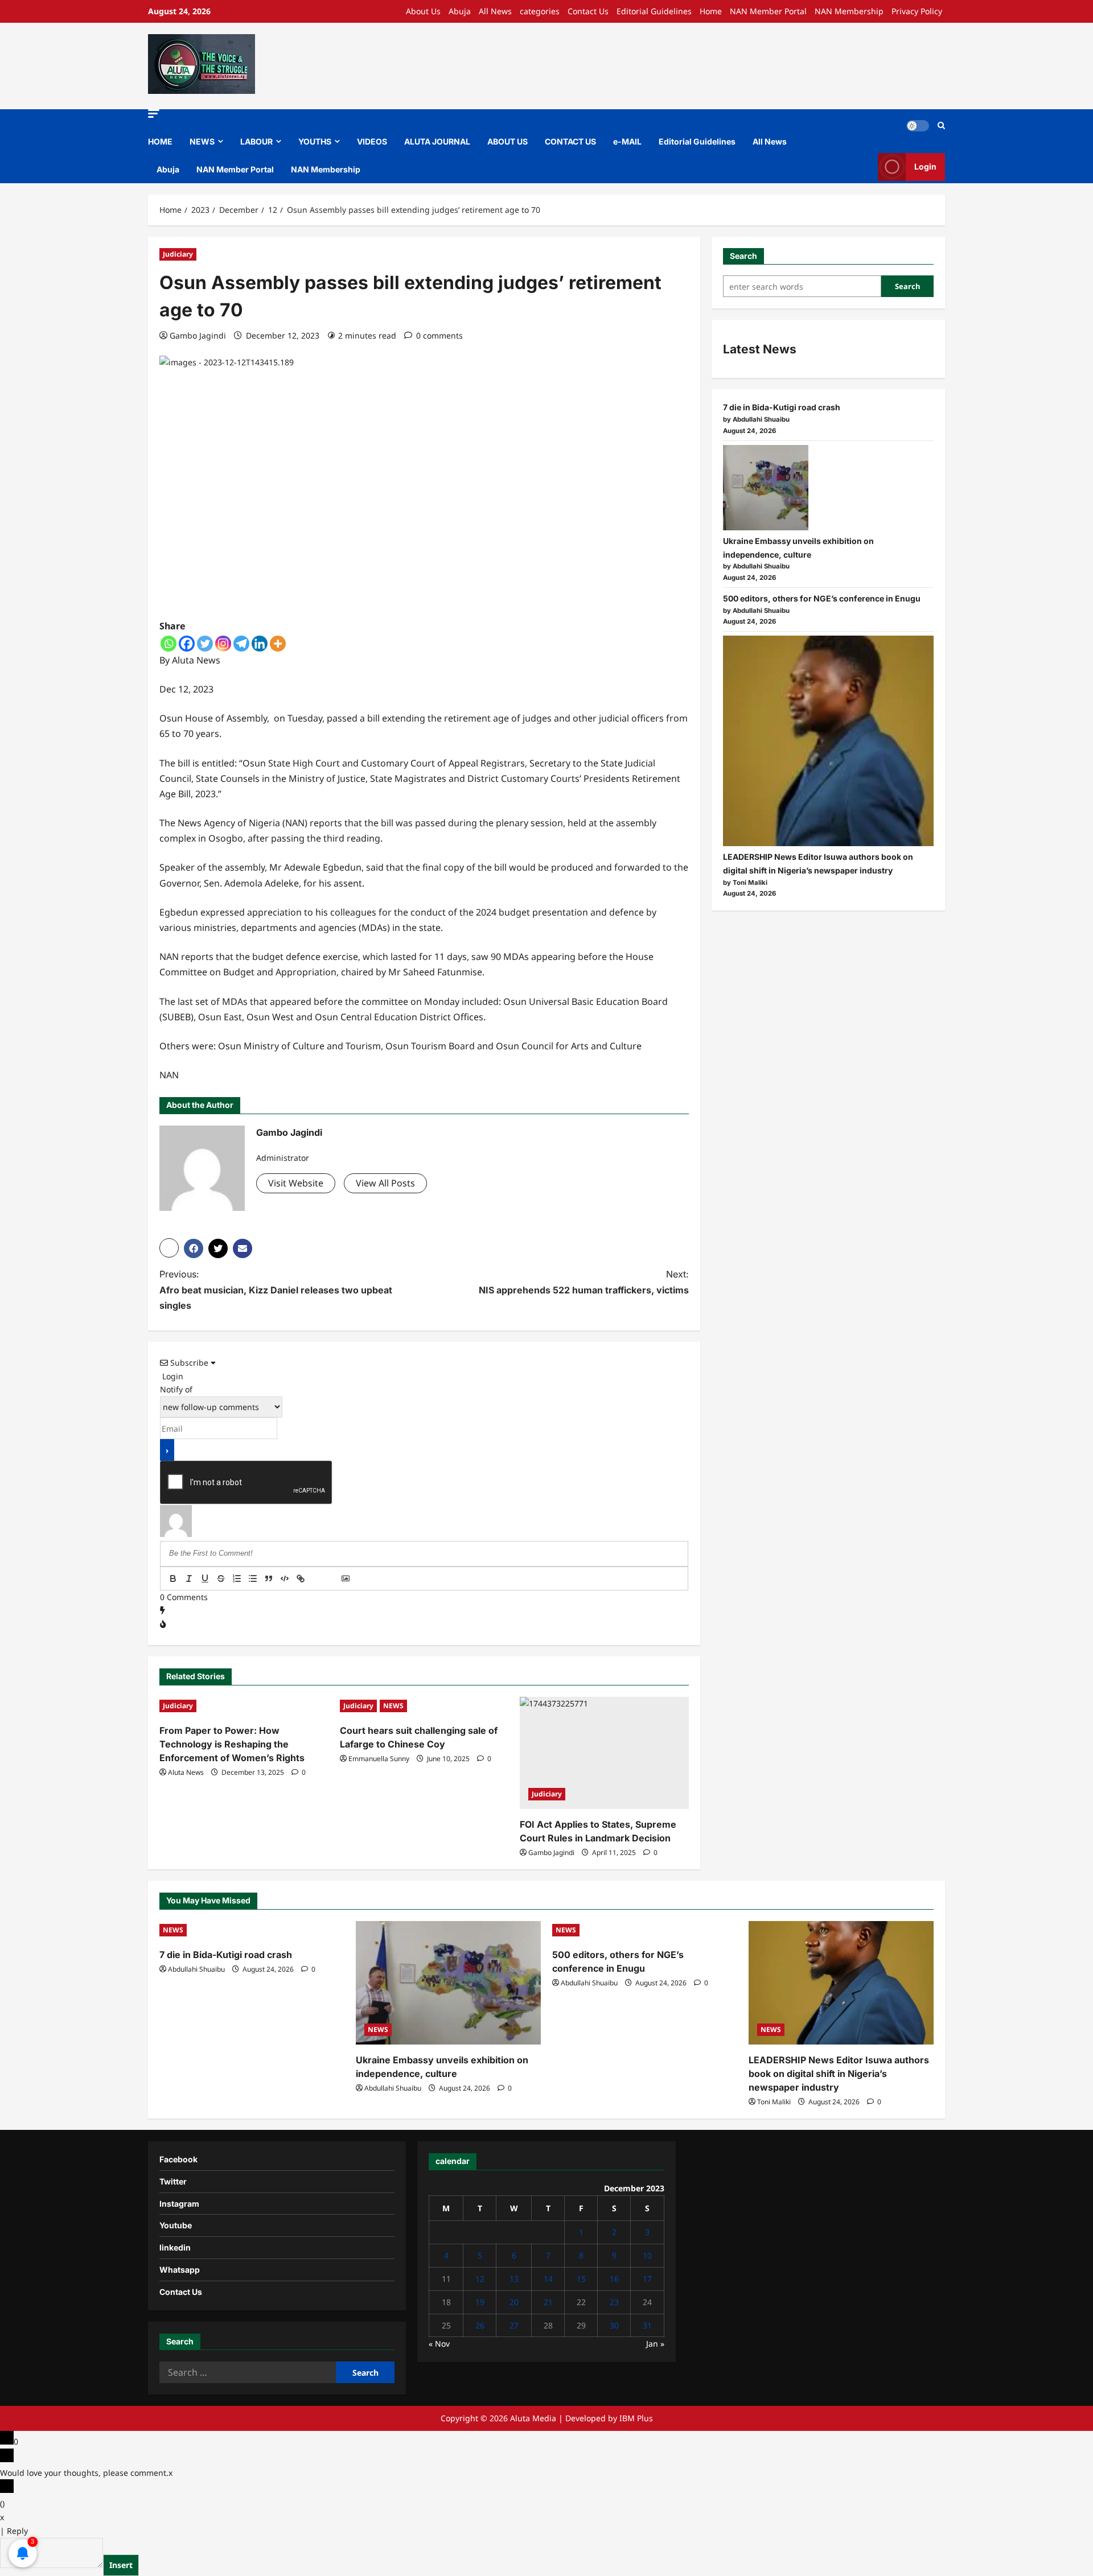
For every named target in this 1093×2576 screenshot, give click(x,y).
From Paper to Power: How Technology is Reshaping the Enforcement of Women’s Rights (232, 1744)
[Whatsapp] (169, 644)
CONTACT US (570, 141)
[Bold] (173, 1578)
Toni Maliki (774, 2102)
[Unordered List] (253, 1578)
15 (581, 2279)
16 (614, 2279)
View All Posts (385, 1183)
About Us (423, 11)
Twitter (173, 2181)
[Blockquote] (269, 1578)
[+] (332, 1580)
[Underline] (205, 1578)
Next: (584, 1282)
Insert (121, 2565)
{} (317, 1580)
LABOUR (256, 141)
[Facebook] (187, 644)
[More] (278, 644)
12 (480, 2279)
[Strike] (221, 1578)
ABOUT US (508, 141)
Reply (17, 2531)
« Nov (439, 2344)
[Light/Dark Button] (918, 126)
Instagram (179, 2204)
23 (614, 2302)
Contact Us (588, 11)
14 (548, 2279)
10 (647, 2255)
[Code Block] (285, 1578)
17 (647, 2279)
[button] (154, 114)
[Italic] (189, 1578)
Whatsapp (180, 2270)
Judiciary (178, 254)
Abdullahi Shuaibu (196, 1969)
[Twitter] (205, 644)
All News (495, 11)
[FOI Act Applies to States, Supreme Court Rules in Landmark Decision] (604, 1753)
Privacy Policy (917, 11)
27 (514, 2325)
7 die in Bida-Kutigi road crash (782, 408)
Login (925, 166)
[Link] (301, 1578)
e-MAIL (627, 141)
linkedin (175, 2247)
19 (480, 2302)
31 (647, 2325)
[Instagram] (223, 644)
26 (480, 2325)
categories (540, 11)
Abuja (460, 11)
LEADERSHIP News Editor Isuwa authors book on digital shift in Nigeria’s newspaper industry (839, 2074)
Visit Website (296, 1183)
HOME (160, 141)
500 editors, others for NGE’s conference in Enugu (823, 598)
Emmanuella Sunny (379, 1759)
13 (514, 2279)
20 (514, 2302)
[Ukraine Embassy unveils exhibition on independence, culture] (766, 488)
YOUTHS (315, 141)
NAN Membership (849, 11)
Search (743, 256)
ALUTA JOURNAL (437, 141)
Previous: (276, 1289)
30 (614, 2325)
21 (548, 2302)
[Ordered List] (237, 1578)
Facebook (178, 2159)
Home (711, 11)
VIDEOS (372, 141)
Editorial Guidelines (654, 11)
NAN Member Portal (768, 11)
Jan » (655, 2344)
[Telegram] (241, 644)
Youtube (176, 2225)
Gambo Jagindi (198, 335)
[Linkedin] (260, 644)
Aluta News (186, 1772)
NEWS (202, 141)
